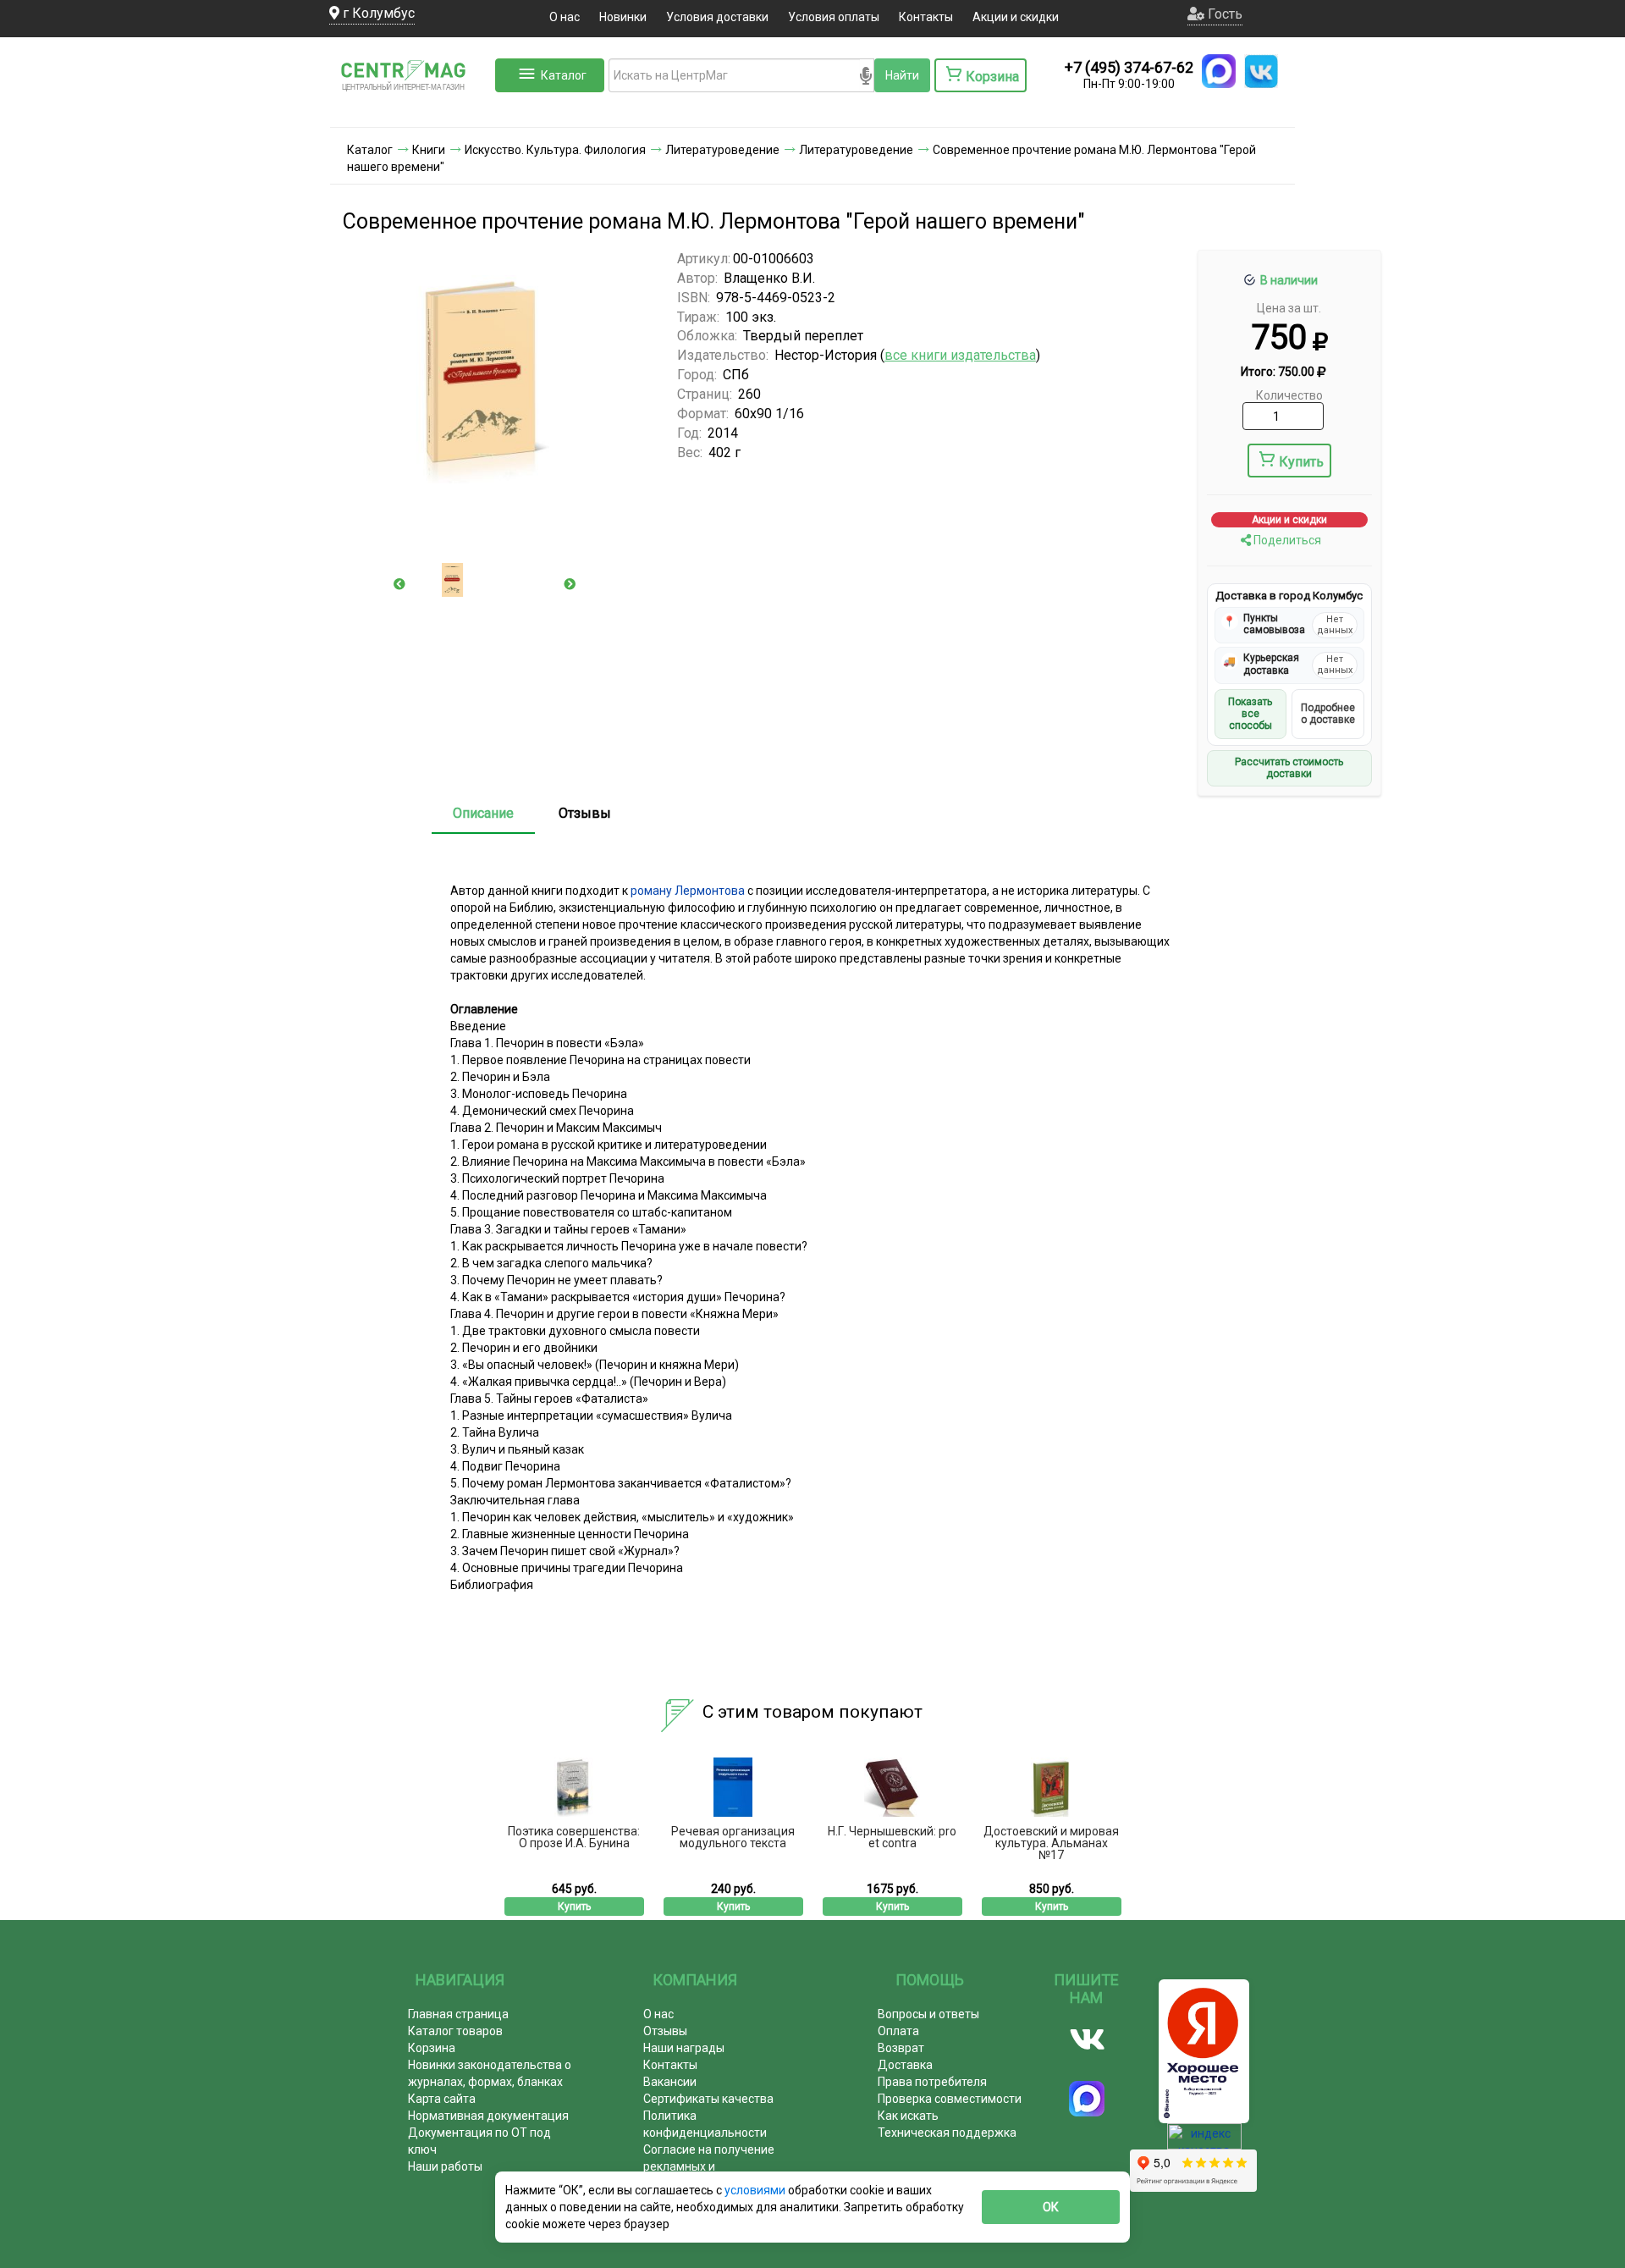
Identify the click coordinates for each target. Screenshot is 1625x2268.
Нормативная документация (488, 2116)
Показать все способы (1250, 714)
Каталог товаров (455, 2031)
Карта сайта (442, 2099)
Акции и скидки (1016, 17)
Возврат (901, 2048)
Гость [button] (1223, 14)
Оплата (898, 2031)
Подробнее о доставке (1328, 714)
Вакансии (670, 2082)
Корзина (432, 2048)
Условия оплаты (834, 17)
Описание (483, 813)
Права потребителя (932, 2082)
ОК (1051, 2207)
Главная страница (458, 2014)
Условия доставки (717, 17)
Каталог (564, 75)
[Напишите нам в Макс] (1219, 71)
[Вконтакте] (1087, 2039)
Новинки (623, 17)
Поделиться (1286, 540)
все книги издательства (960, 355)
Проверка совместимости (950, 2099)
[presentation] (399, 584)
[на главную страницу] (410, 110)
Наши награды (684, 2048)
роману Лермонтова (688, 891)
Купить (1301, 462)
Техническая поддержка (947, 2133)
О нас (565, 17)
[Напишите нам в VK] (1261, 71)
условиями (756, 2190)
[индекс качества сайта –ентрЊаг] (1204, 2142)
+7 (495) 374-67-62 (1129, 67)
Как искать (908, 2116)
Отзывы (585, 813)
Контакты (926, 17)
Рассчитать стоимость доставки (1289, 768)
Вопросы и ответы (928, 2014)
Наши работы (445, 2166)
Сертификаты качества (708, 2099)
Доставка (905, 2065)
